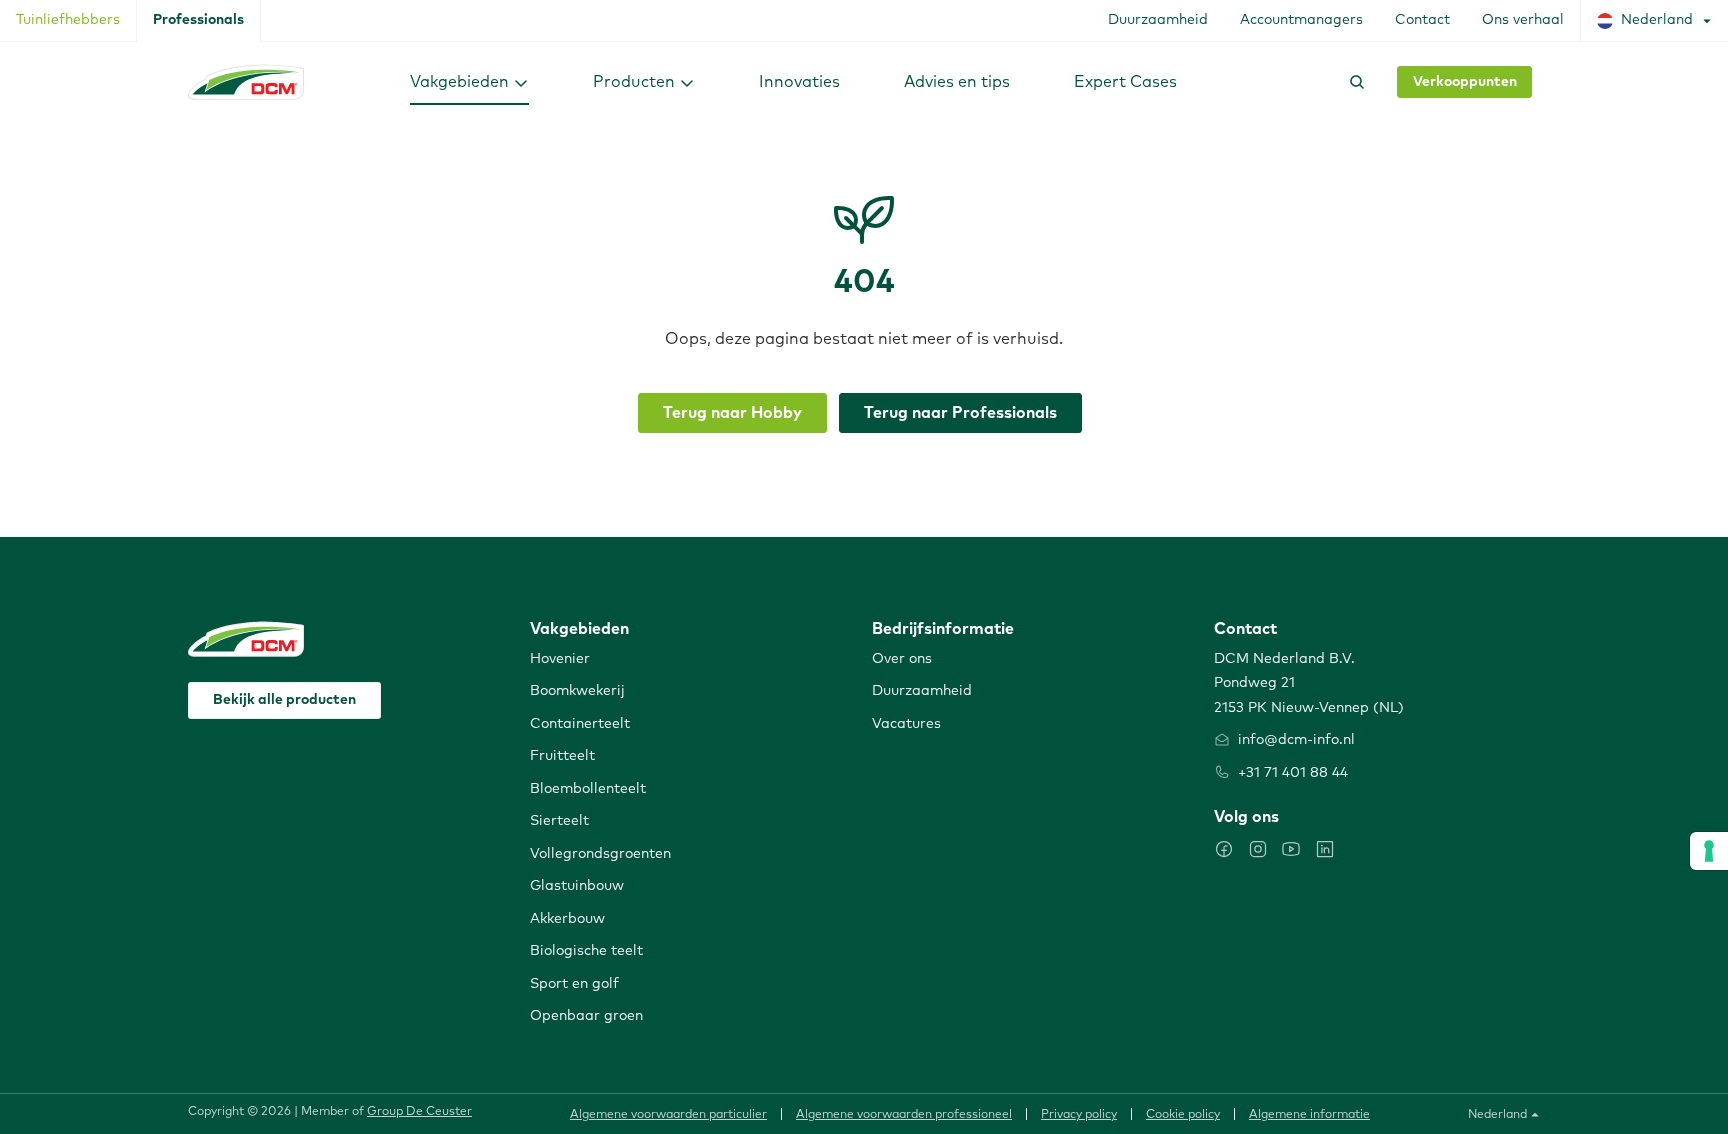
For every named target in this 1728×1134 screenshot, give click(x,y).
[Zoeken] (1353, 82)
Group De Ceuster (419, 1112)
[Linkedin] (1325, 849)
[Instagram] (1258, 849)
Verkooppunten (1465, 82)
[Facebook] (1224, 849)
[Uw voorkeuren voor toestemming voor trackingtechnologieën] (1709, 851)
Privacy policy (1079, 1115)
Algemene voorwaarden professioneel (904, 1115)
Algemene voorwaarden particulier (668, 1115)
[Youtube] (1291, 849)
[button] (469, 81)
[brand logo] (246, 82)
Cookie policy (1183, 1115)
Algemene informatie (1309, 1115)
